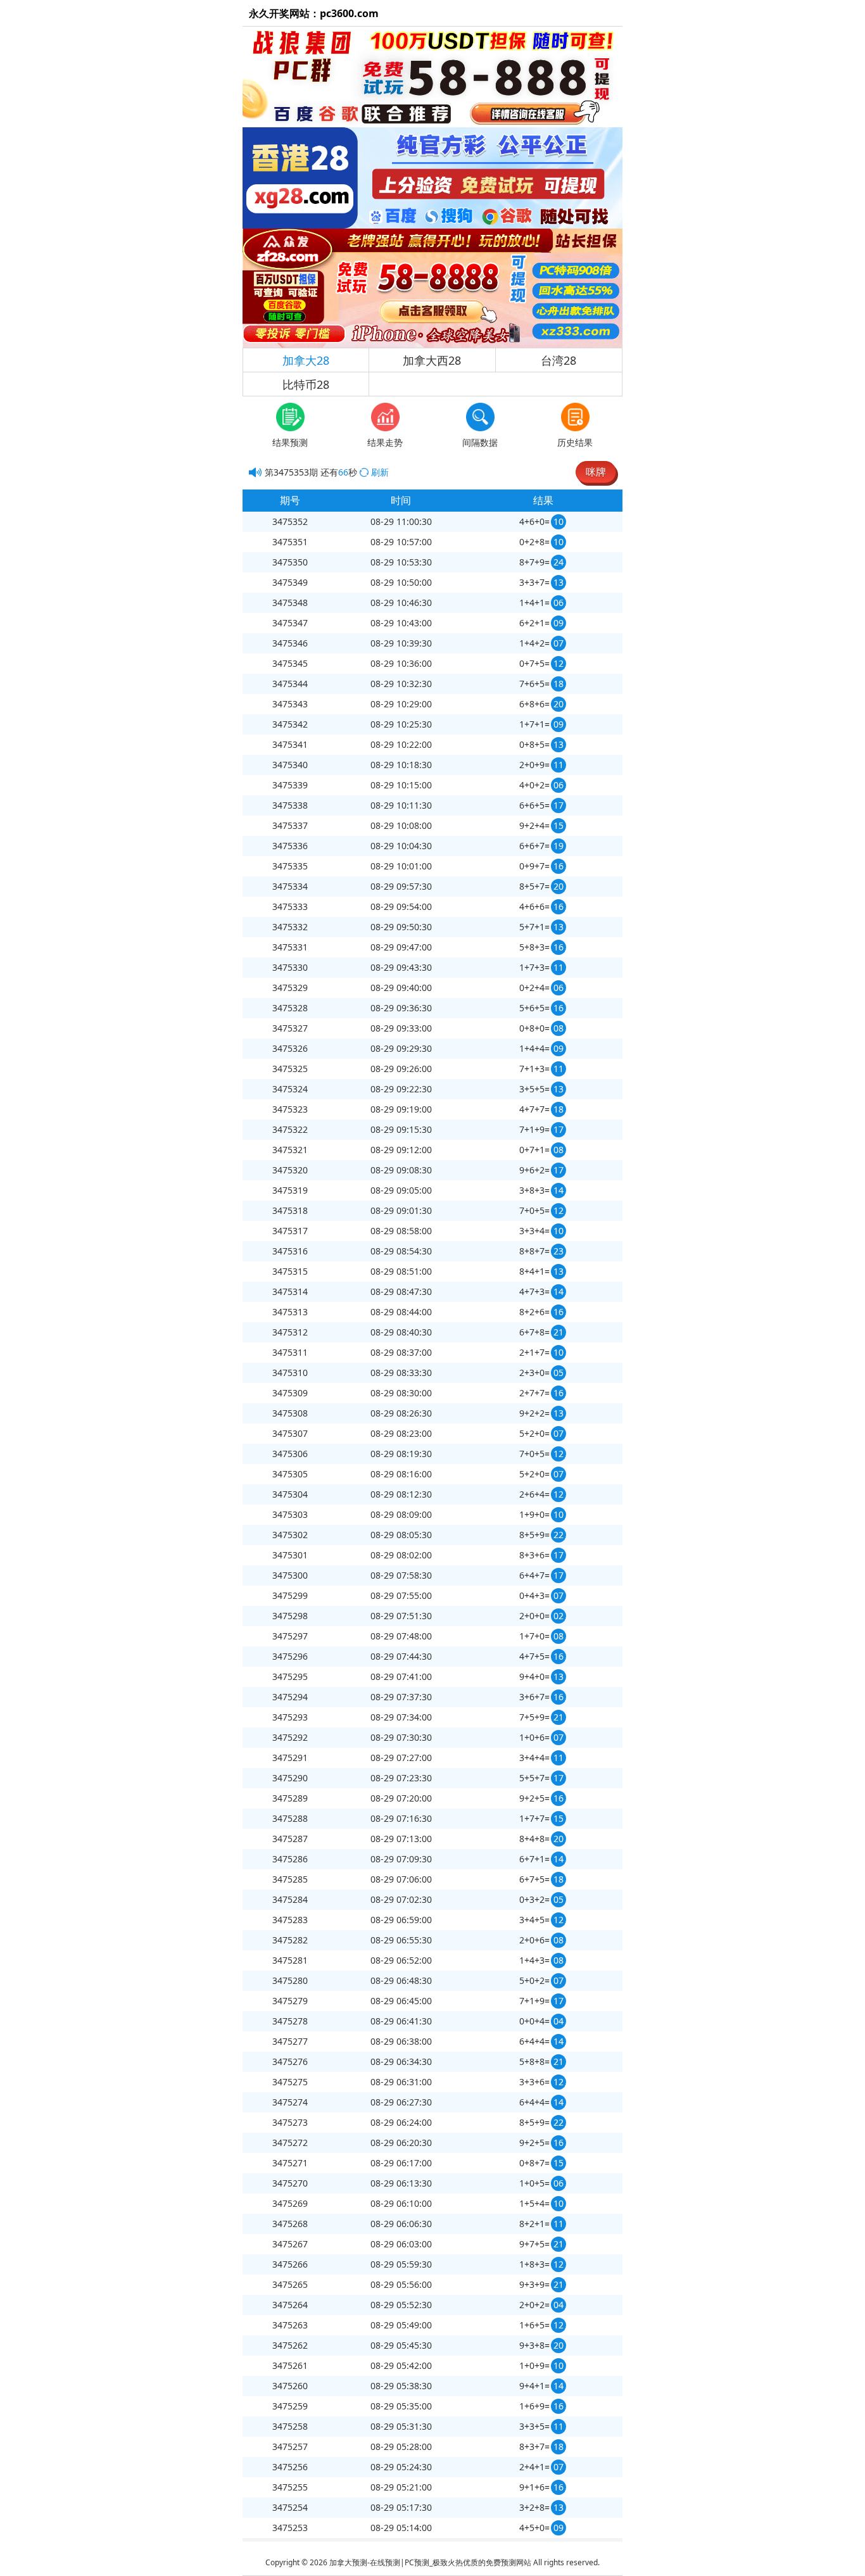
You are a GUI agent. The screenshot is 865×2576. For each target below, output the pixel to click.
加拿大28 (306, 360)
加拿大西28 (432, 360)
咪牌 (596, 472)
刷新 (380, 472)
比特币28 (306, 384)
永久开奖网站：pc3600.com (314, 13)
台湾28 (559, 360)
